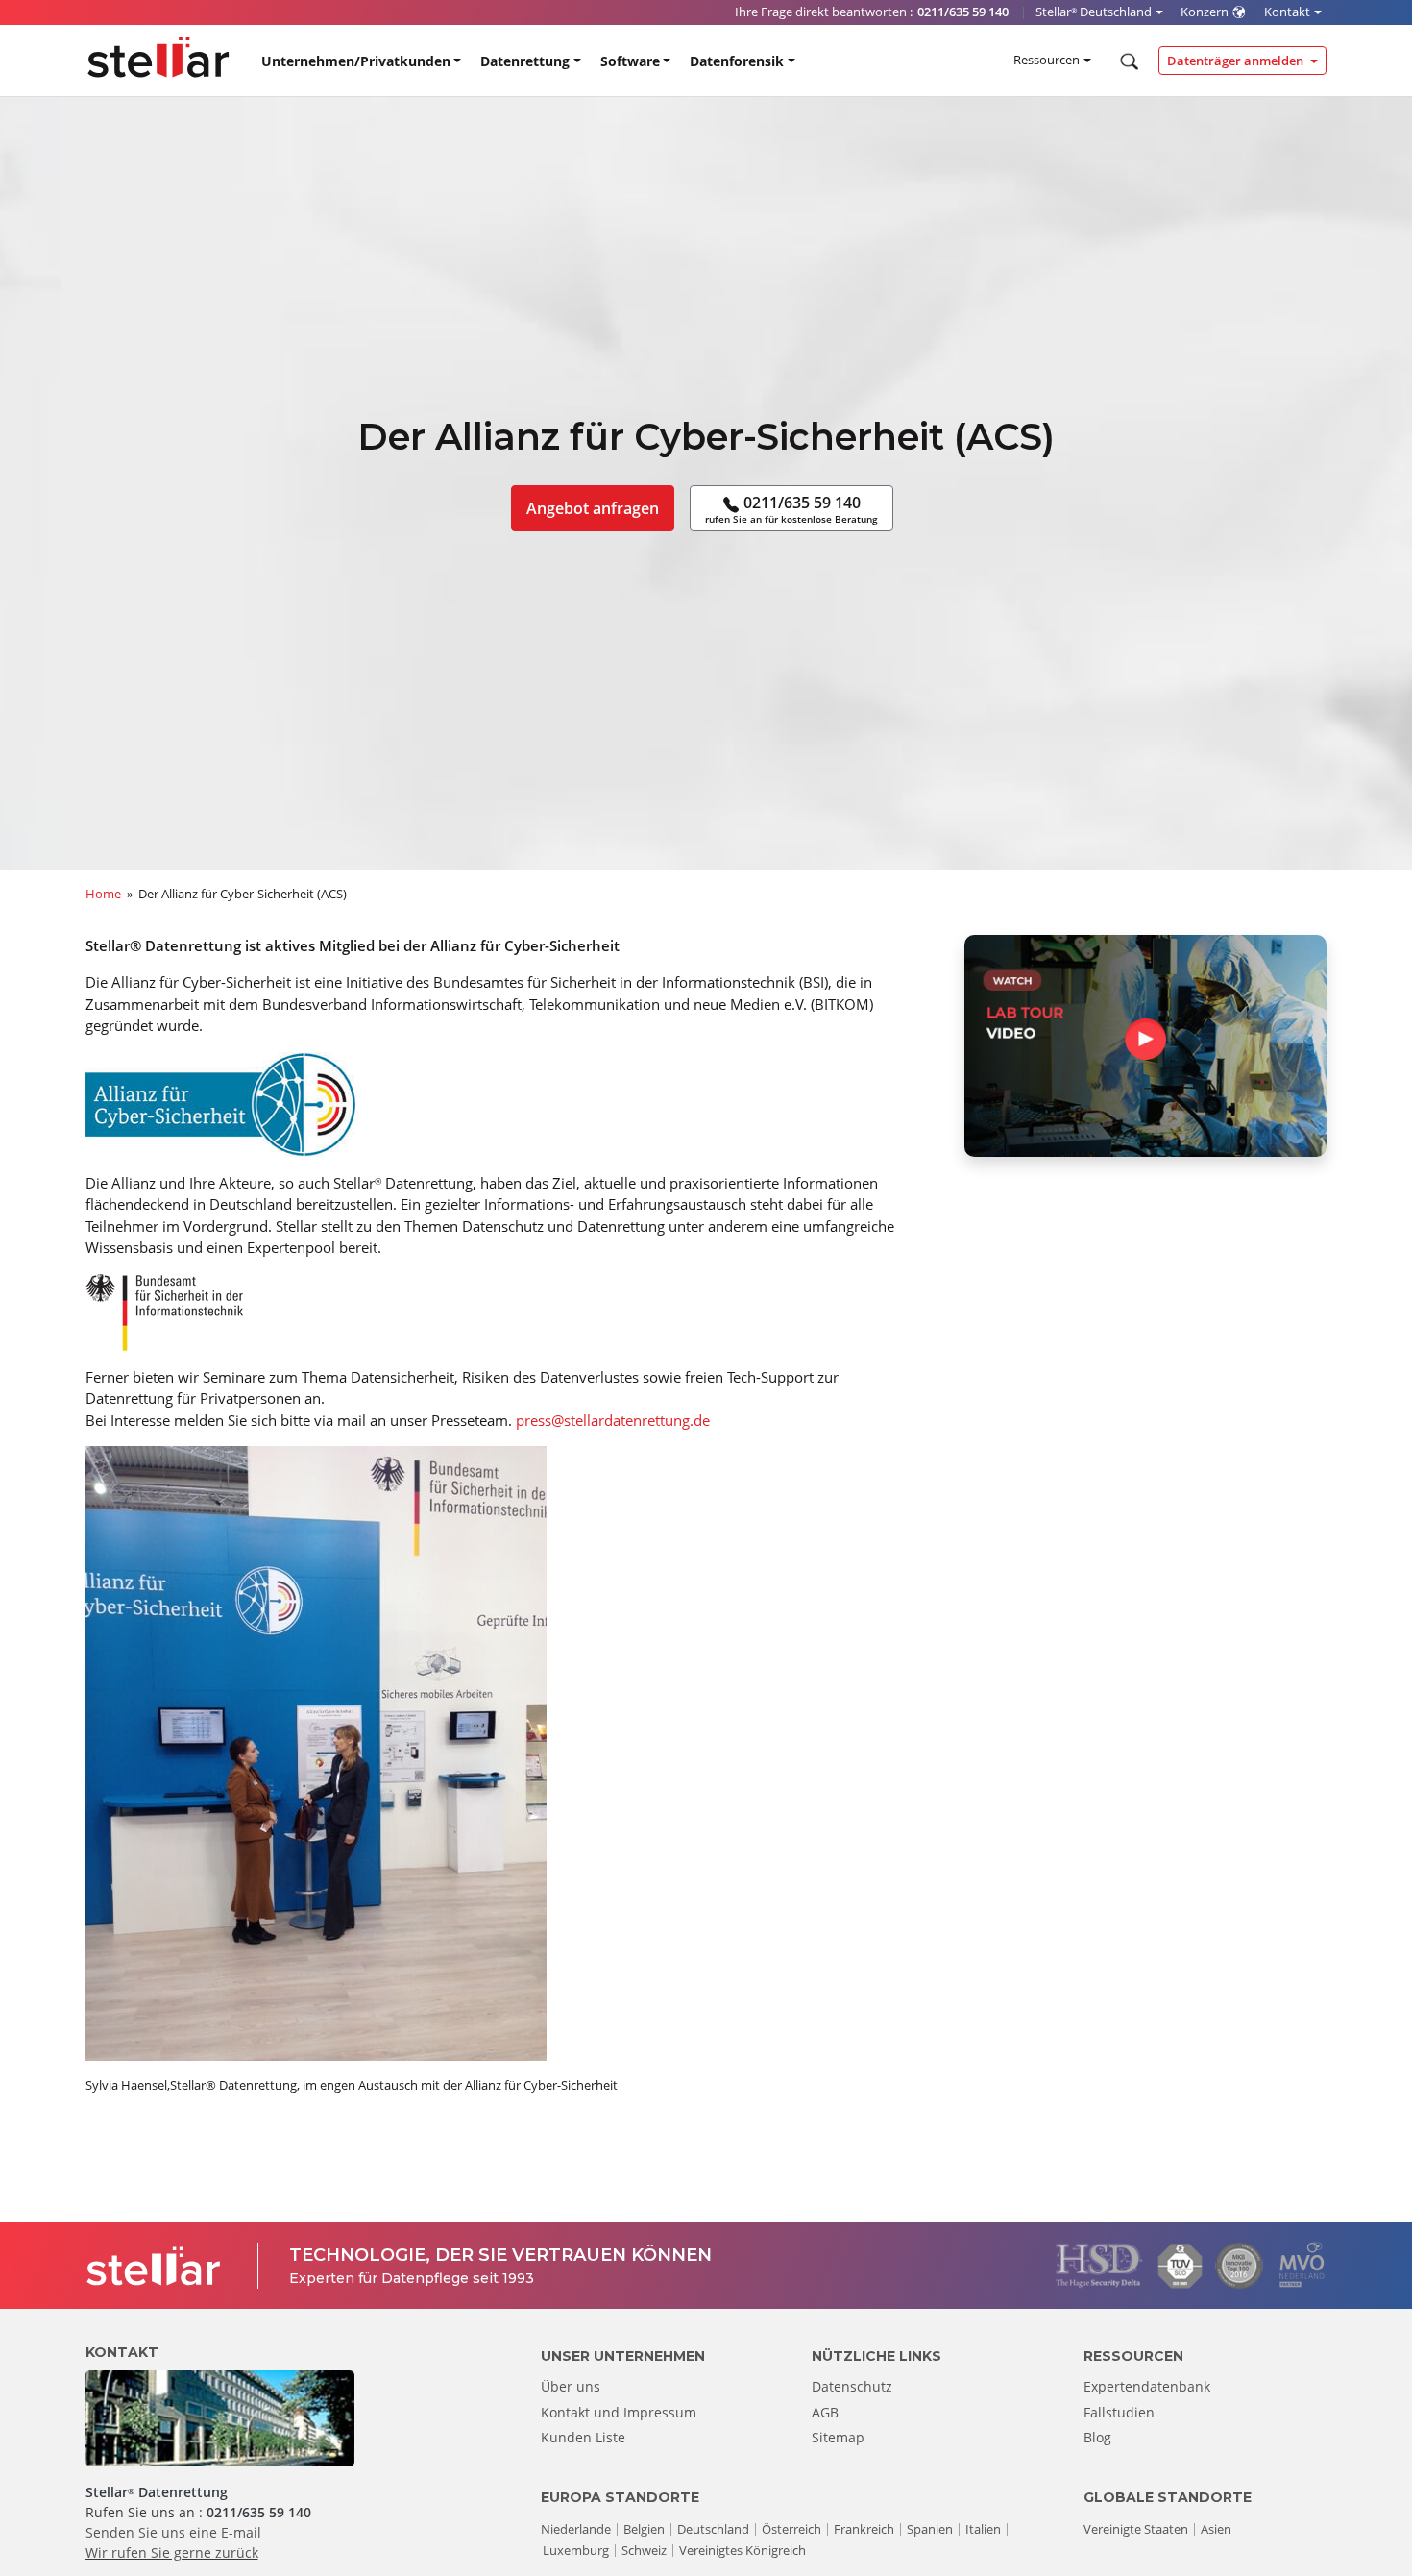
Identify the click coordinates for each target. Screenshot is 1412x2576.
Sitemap (838, 2437)
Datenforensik (737, 61)
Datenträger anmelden (1237, 61)
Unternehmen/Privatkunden (356, 61)
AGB (825, 2412)
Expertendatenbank (1147, 2386)
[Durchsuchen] (1127, 61)
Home (103, 894)
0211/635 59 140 (791, 509)
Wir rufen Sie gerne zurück (172, 2552)
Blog (1097, 2437)
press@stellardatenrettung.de (613, 1420)
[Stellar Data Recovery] (158, 57)
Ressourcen (1047, 60)
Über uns (571, 2386)
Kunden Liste (583, 2437)
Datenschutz (852, 2386)
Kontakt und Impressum (619, 2412)
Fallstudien (1119, 2412)
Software (630, 61)
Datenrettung (525, 61)
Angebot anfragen (593, 508)
